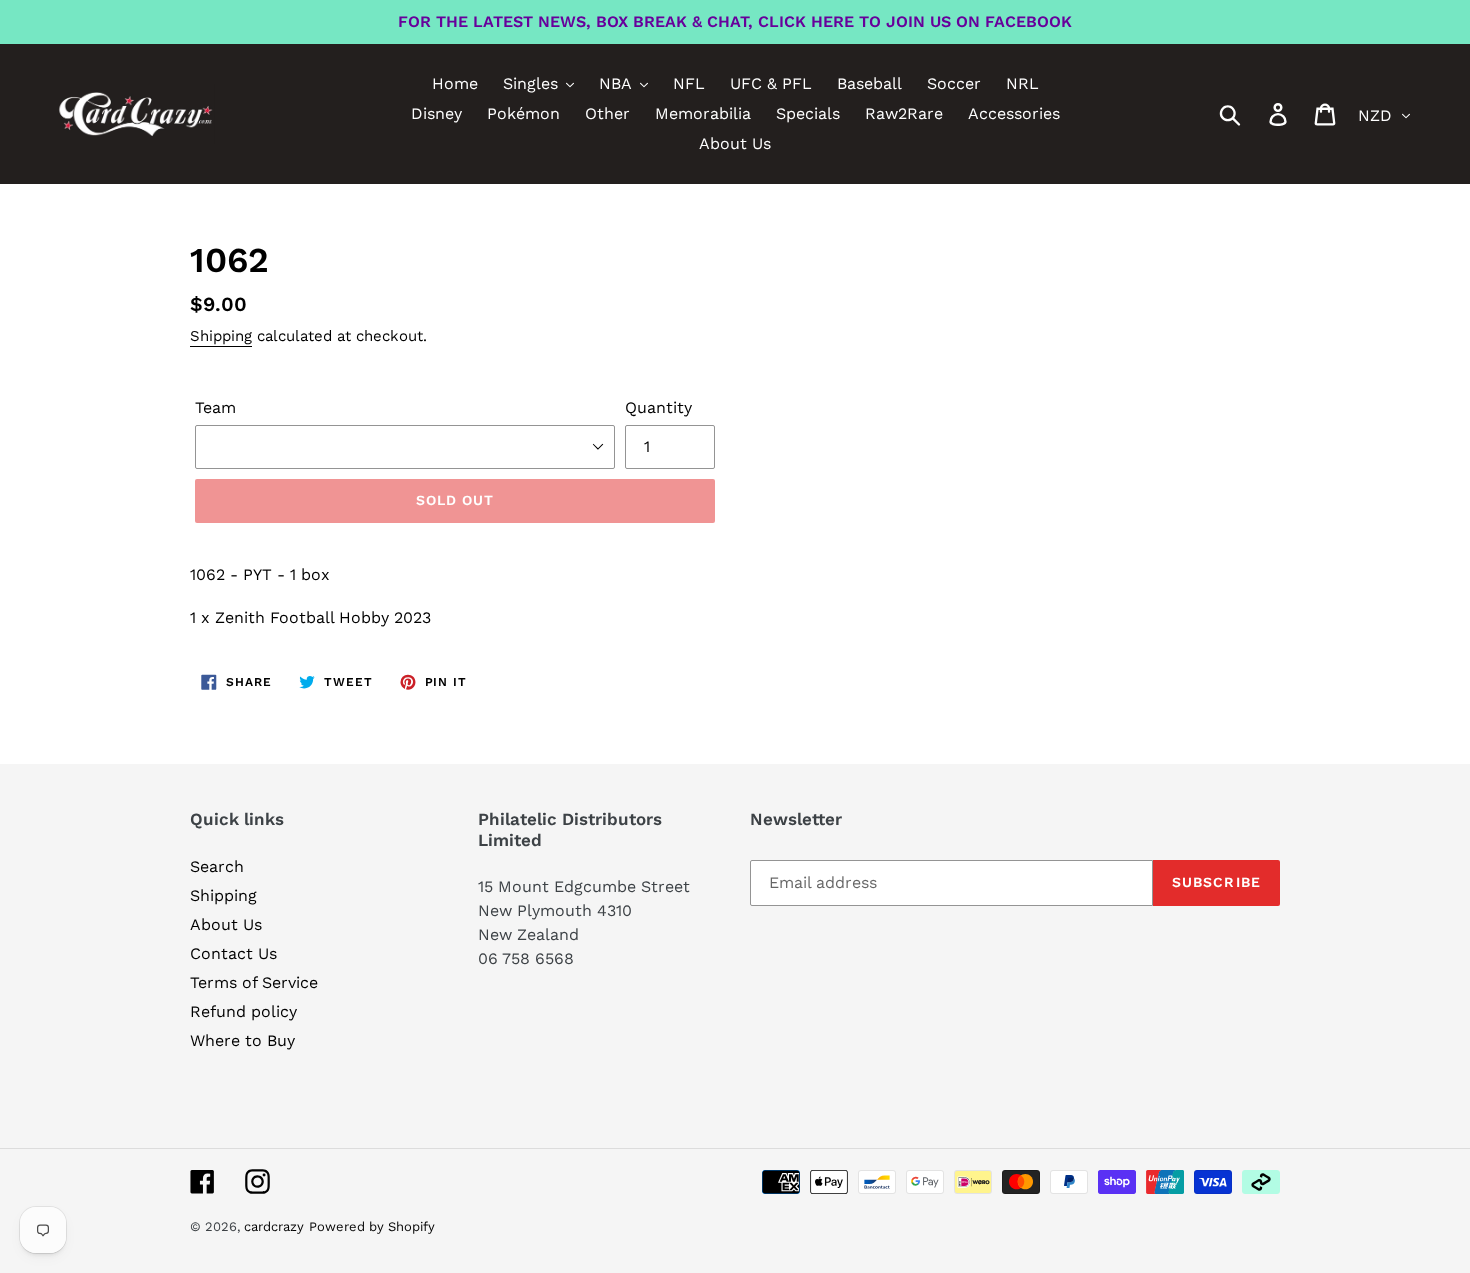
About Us (226, 924)
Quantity (658, 407)
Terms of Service (254, 982)
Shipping (221, 336)
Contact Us (233, 953)
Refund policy (243, 1011)
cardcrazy (274, 1226)
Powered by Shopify (372, 1226)
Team (215, 407)
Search (217, 866)
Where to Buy (242, 1040)
